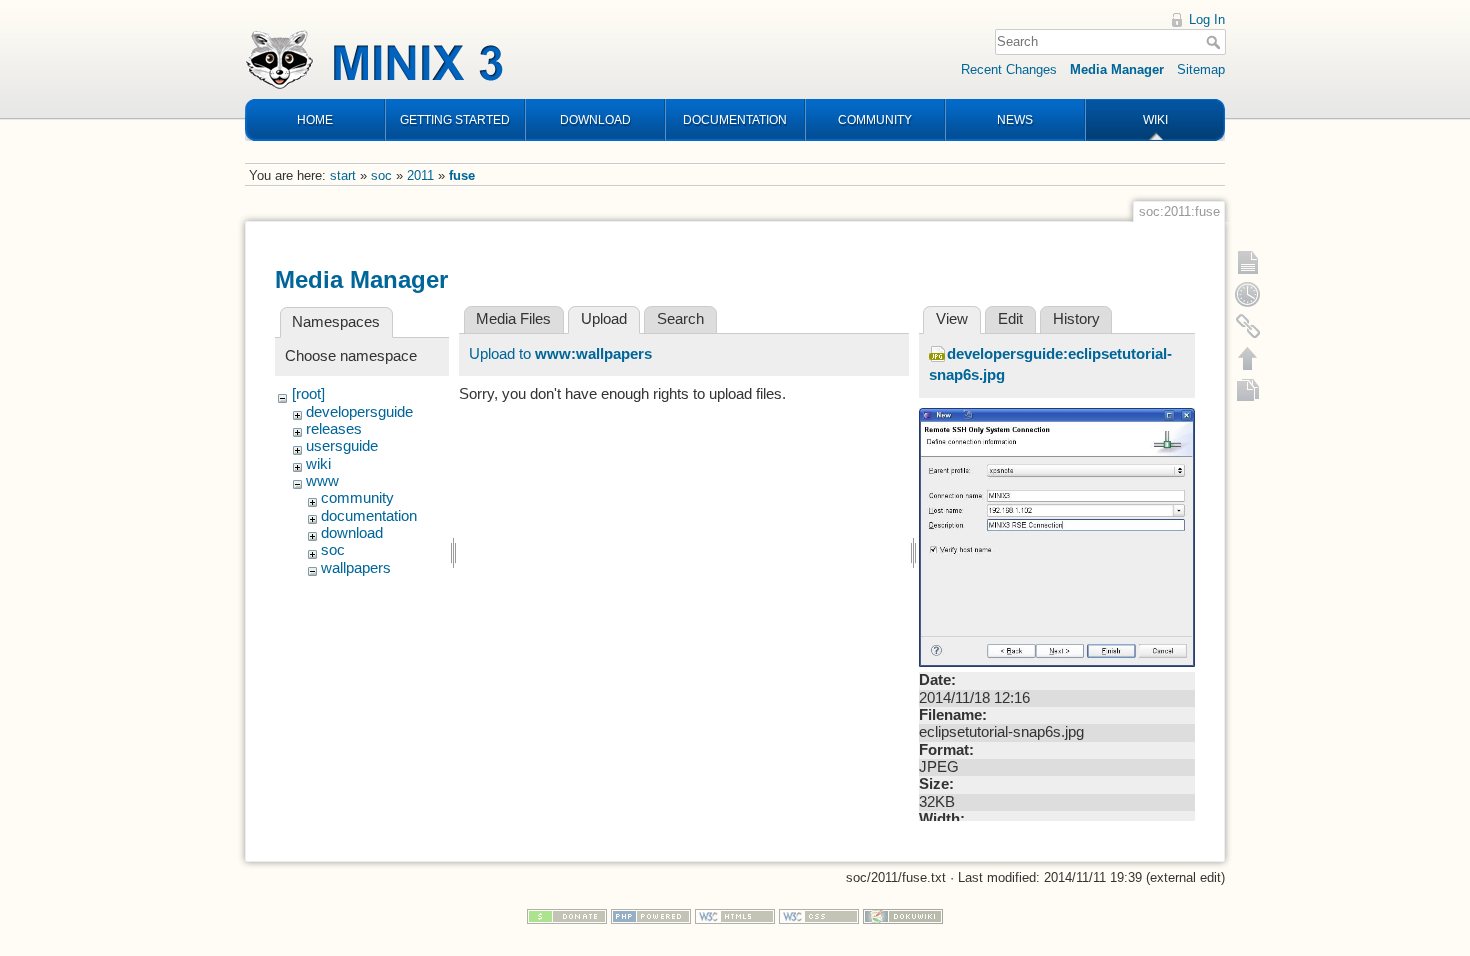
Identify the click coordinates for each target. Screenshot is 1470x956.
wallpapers (356, 568)
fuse (462, 175)
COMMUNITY (875, 120)
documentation (369, 516)
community (357, 498)
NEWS (1015, 120)
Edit (1010, 319)
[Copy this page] (1248, 390)
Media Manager (1117, 69)
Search (1215, 42)
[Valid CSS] (819, 915)
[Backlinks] (1248, 326)
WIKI (1155, 120)
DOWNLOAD (595, 120)
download (352, 533)
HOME (315, 120)
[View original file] (1057, 536)
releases (334, 429)
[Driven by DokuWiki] (903, 915)
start (343, 175)
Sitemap (1201, 69)
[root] (308, 394)
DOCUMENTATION (735, 120)
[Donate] (567, 915)
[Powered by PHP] (651, 915)
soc (381, 175)
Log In (1207, 19)
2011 (420, 175)
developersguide (359, 412)
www (322, 481)
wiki (318, 464)
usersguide (342, 446)
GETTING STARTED (455, 120)
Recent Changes (1009, 69)
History (1076, 319)
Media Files (513, 319)
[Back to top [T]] (1248, 358)
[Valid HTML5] (735, 915)
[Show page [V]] (1248, 262)
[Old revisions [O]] (1248, 294)
